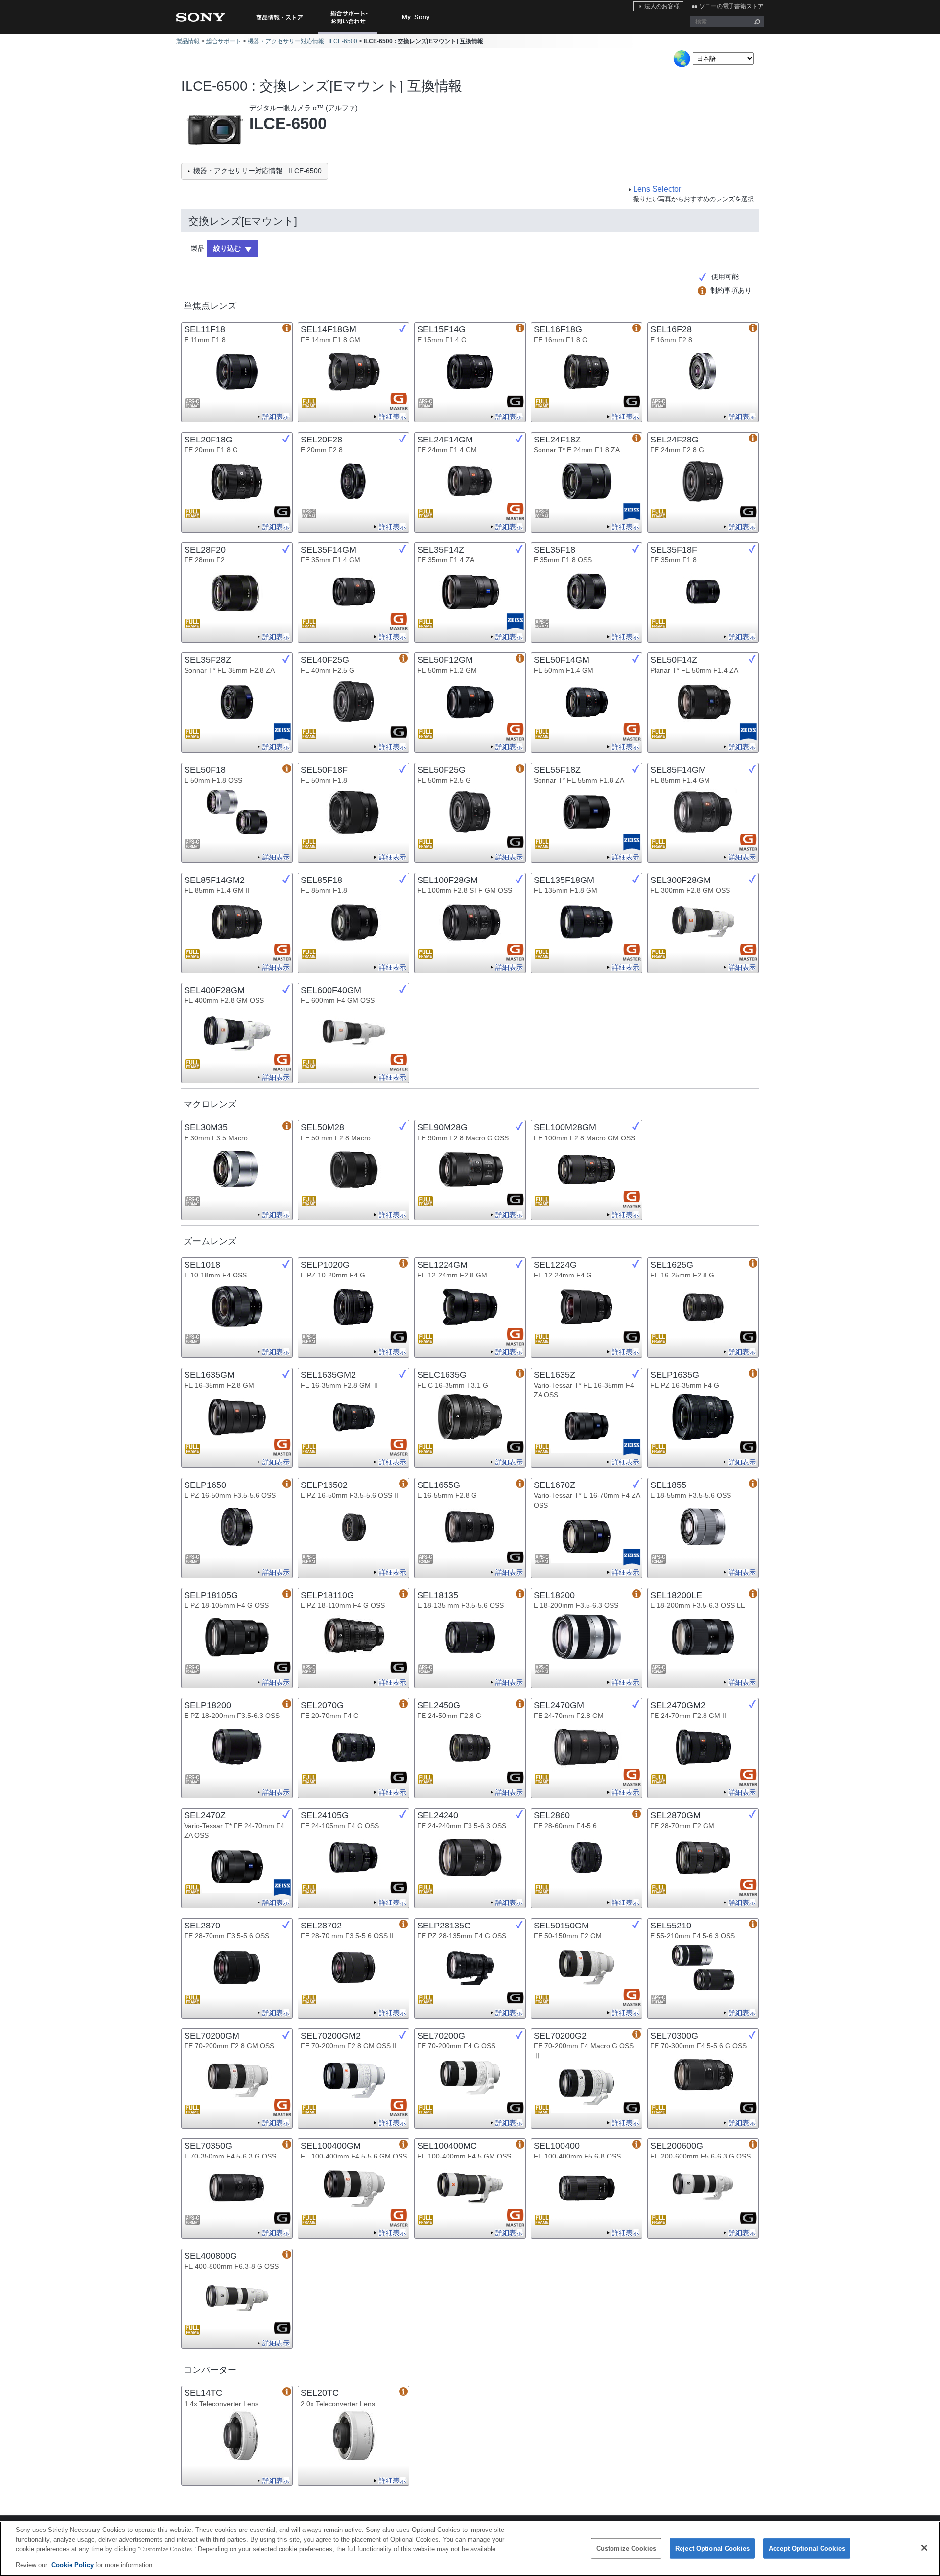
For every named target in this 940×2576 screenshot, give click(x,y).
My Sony (416, 17)
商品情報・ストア (279, 17)
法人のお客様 (662, 6)
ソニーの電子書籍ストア (731, 6)
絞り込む (227, 248)
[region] (470, 2549)
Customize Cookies (626, 2548)
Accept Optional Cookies (807, 2548)
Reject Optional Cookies (712, 2548)
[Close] (924, 2548)
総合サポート (224, 41)
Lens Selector (657, 189)
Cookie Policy (73, 2564)
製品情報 (188, 41)
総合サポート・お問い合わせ (350, 34)
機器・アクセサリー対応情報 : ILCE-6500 (303, 41)
